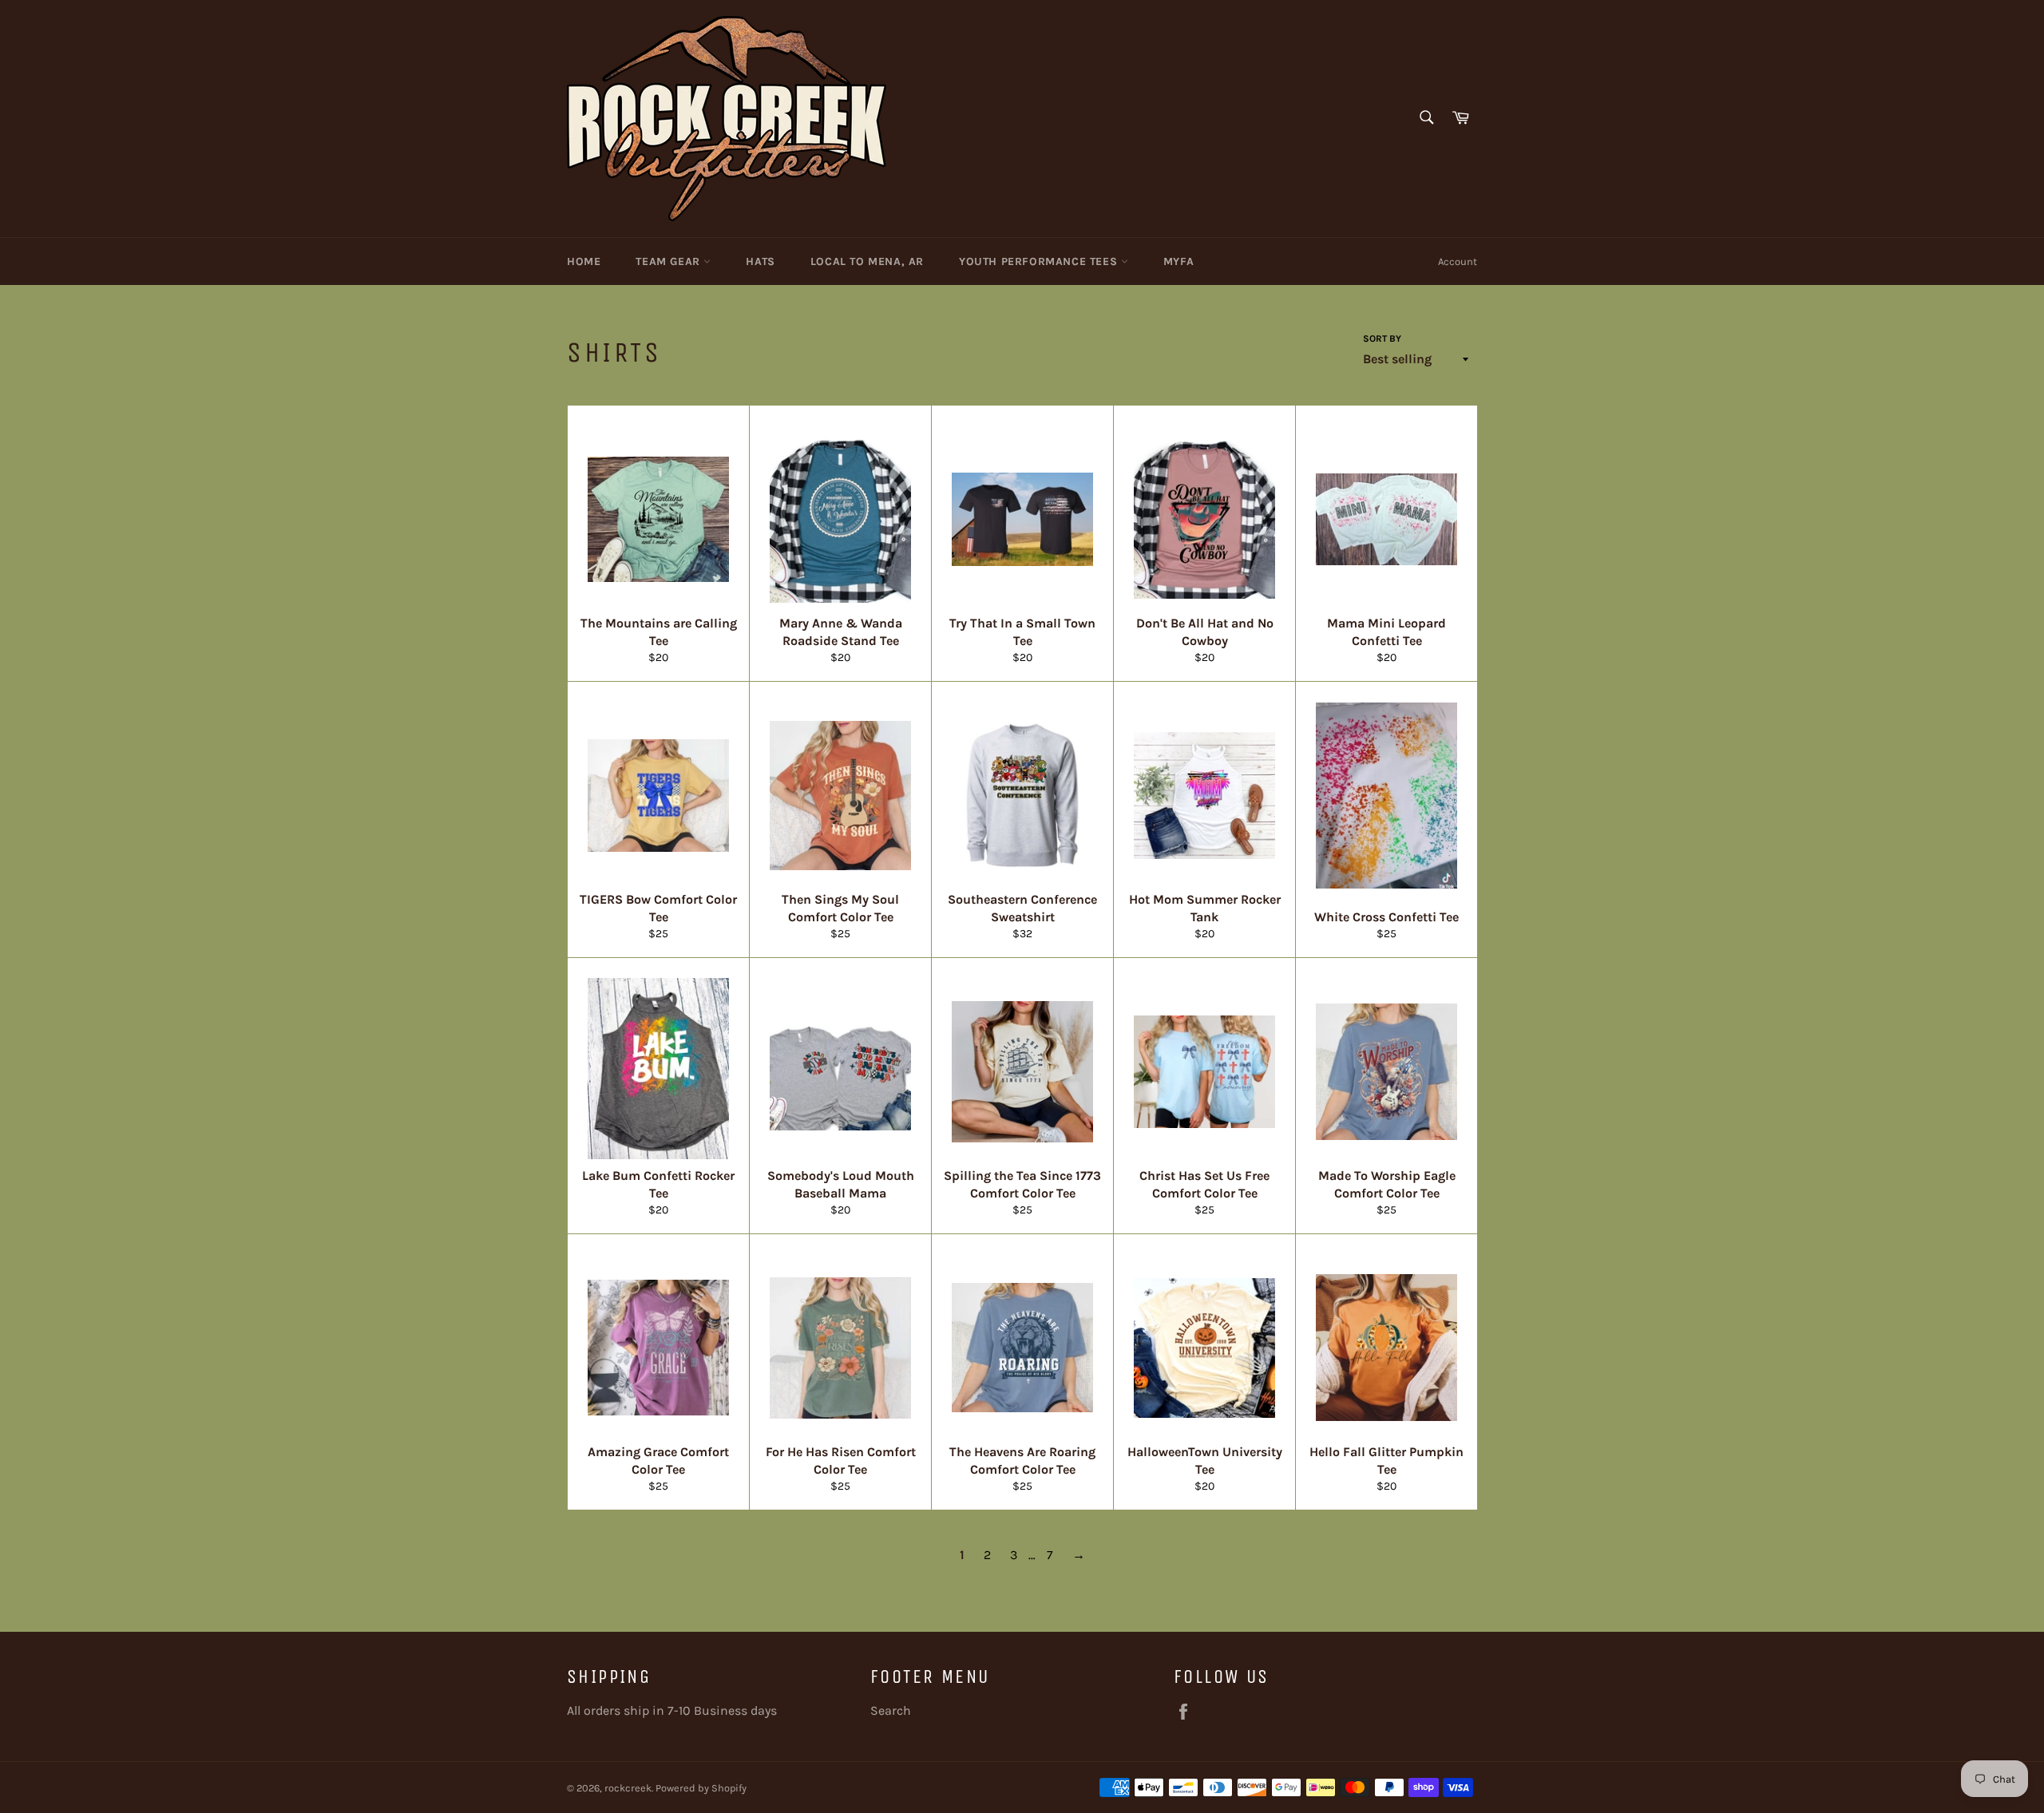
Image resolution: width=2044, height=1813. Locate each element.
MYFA (1178, 261)
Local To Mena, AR (867, 261)
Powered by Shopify (701, 1788)
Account (1458, 261)
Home (584, 261)
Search (891, 1710)
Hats (760, 261)
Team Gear (669, 261)
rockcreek (628, 1788)
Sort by (1382, 338)
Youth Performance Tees (1040, 261)
